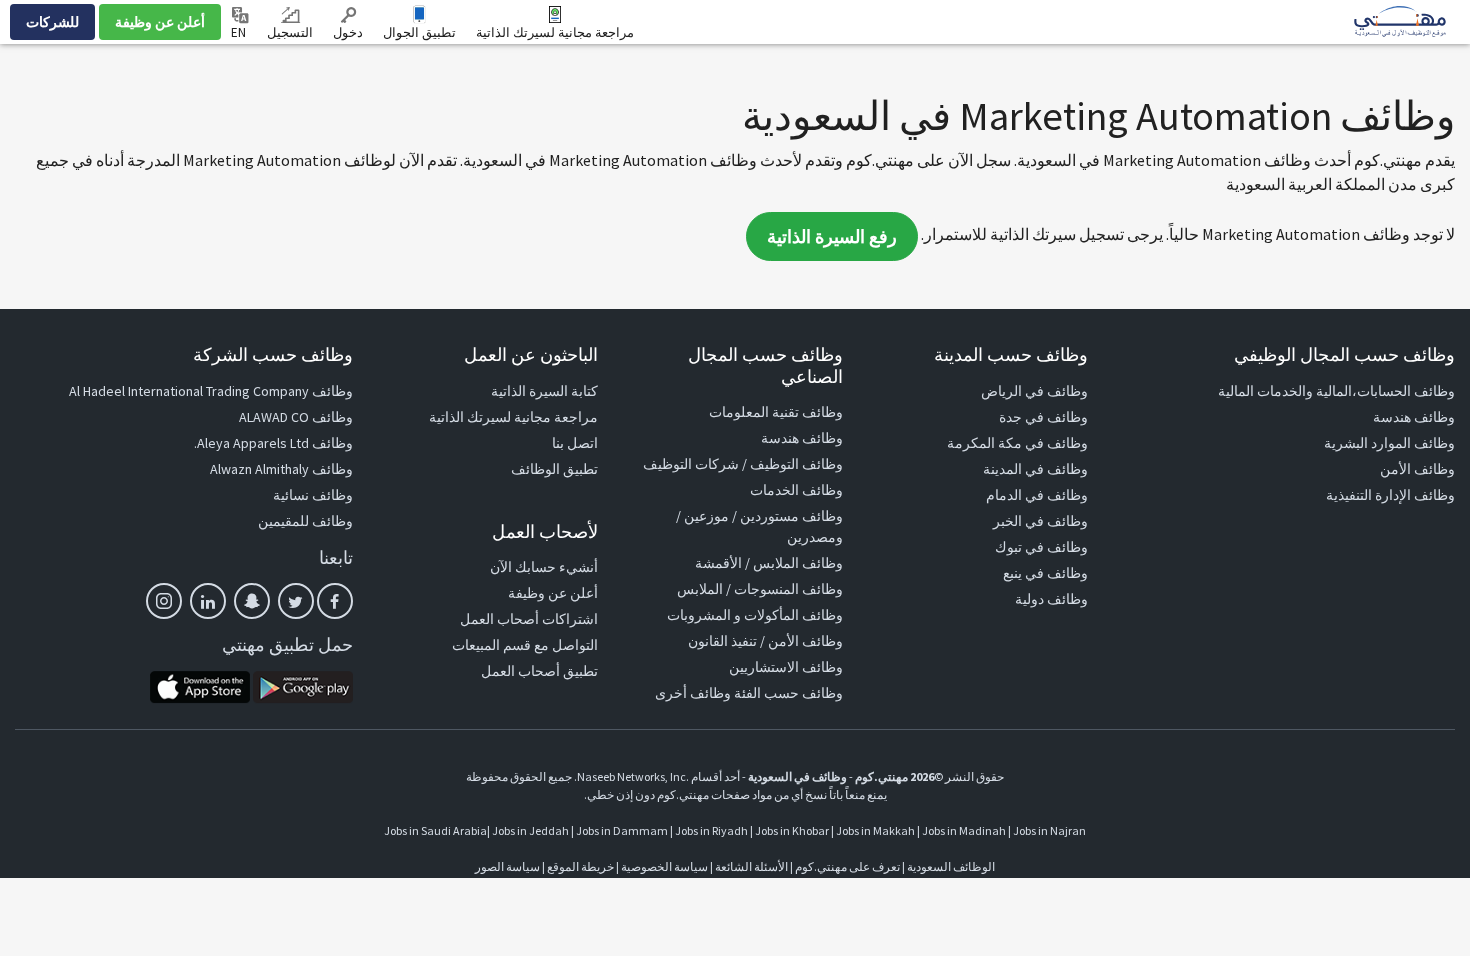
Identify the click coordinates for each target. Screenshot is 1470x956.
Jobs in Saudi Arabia (435, 830)
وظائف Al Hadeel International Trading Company (211, 391)
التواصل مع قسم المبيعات (525, 645)
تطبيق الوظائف (554, 469)
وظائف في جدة (1043, 417)
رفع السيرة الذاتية (832, 236)
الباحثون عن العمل (531, 354)
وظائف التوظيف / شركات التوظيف (743, 464)
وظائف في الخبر (1040, 521)
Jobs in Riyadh (711, 830)
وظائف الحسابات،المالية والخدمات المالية (1336, 391)
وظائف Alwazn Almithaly (281, 469)
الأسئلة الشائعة (751, 866)
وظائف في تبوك (1041, 547)
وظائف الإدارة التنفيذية (1390, 495)
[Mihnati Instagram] (164, 601)
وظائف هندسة (1414, 417)
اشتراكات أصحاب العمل (529, 619)
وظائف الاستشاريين (786, 667)
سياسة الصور (507, 866)
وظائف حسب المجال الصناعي (765, 365)
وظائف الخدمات (796, 490)
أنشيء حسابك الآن (544, 567)
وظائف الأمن (1417, 469)
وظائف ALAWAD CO (296, 417)
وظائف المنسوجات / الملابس (760, 589)
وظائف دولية (1051, 599)
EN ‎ (240, 32)
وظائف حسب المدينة (1011, 354)
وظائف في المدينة (1035, 469)
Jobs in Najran (1049, 830)
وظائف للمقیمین (305, 521)
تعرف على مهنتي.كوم (846, 866)
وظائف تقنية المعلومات (776, 412)
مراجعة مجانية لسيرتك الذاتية (555, 32)
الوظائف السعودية (951, 866)
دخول (348, 32)
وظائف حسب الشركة (273, 354)
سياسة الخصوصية (664, 866)
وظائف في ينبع (1045, 573)
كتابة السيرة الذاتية (544, 391)
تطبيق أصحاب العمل (539, 671)
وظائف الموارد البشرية (1389, 443)
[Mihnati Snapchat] (252, 601)
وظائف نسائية (313, 495)
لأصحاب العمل (545, 531)
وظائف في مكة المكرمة (1017, 443)
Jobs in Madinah (964, 830)
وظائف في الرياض (1034, 391)
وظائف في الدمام (1037, 495)
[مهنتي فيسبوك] (335, 601)
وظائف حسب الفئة (788, 693)
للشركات (52, 22)
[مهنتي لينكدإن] (208, 601)
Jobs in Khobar (792, 830)
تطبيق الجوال (419, 32)
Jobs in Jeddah (530, 830)
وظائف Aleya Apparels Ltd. (273, 443)
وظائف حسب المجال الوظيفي (1344, 354)
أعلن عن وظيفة (160, 22)
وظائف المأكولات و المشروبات (755, 615)
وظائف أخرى (693, 693)
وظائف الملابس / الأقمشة (769, 563)
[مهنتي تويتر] (296, 601)
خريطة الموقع (580, 866)
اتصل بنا (575, 443)
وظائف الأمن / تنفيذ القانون (765, 641)
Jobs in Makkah (875, 830)
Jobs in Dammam (622, 830)
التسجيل (290, 32)
